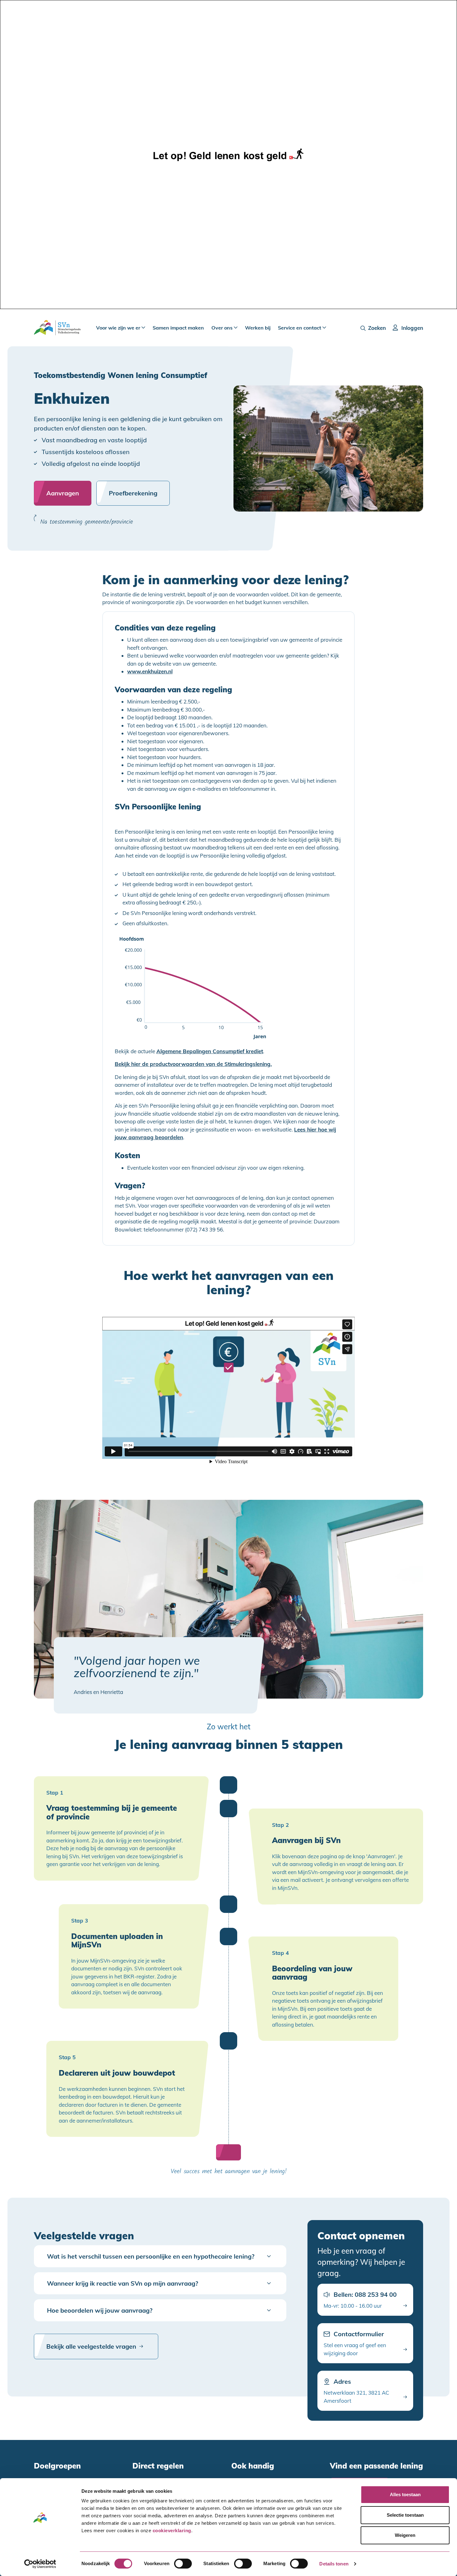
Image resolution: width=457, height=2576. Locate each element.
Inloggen (412, 328)
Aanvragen (63, 493)
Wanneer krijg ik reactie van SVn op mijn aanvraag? (122, 2283)
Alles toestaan (405, 2494)
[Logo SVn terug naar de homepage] (57, 328)
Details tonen (334, 2564)
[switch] (183, 2564)
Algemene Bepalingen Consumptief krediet (210, 1051)
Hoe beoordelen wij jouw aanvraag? (100, 2310)
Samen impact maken (178, 328)
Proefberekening (133, 493)
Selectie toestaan (405, 2515)
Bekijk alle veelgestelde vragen (91, 2346)
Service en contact (300, 328)
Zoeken (377, 328)
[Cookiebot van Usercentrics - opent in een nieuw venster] (40, 2564)
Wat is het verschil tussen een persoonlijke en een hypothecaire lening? (151, 2256)
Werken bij (258, 328)
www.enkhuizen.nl (150, 671)
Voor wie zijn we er (119, 328)
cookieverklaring (172, 2530)
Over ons (223, 328)
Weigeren (405, 2535)
